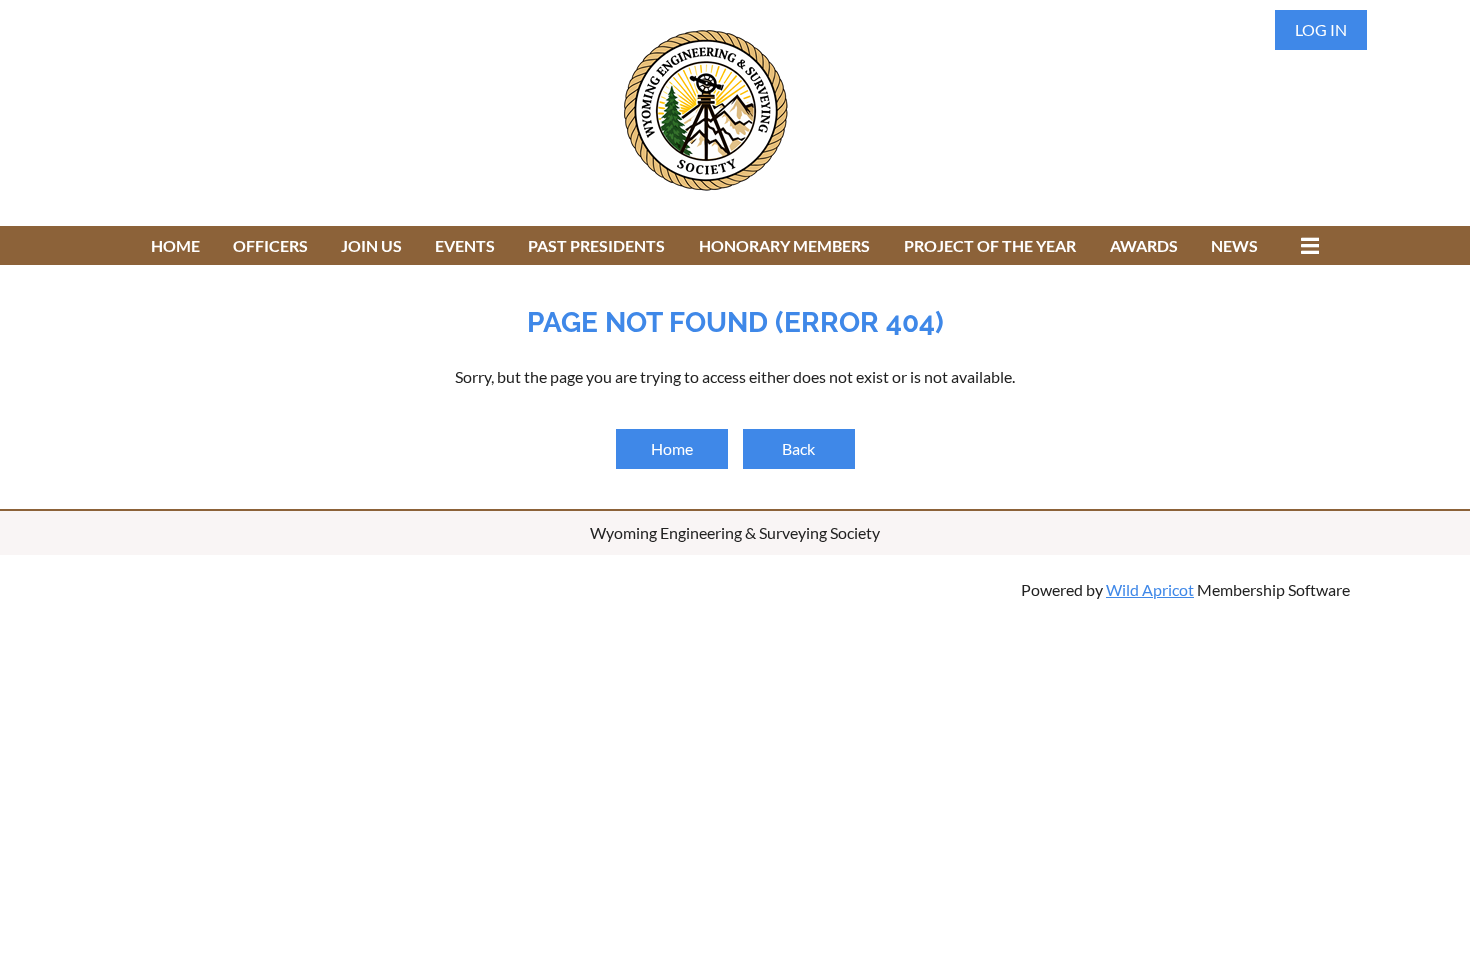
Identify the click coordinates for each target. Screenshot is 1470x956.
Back (798, 448)
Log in (1321, 29)
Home (672, 448)
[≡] (1305, 245)
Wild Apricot (1150, 589)
